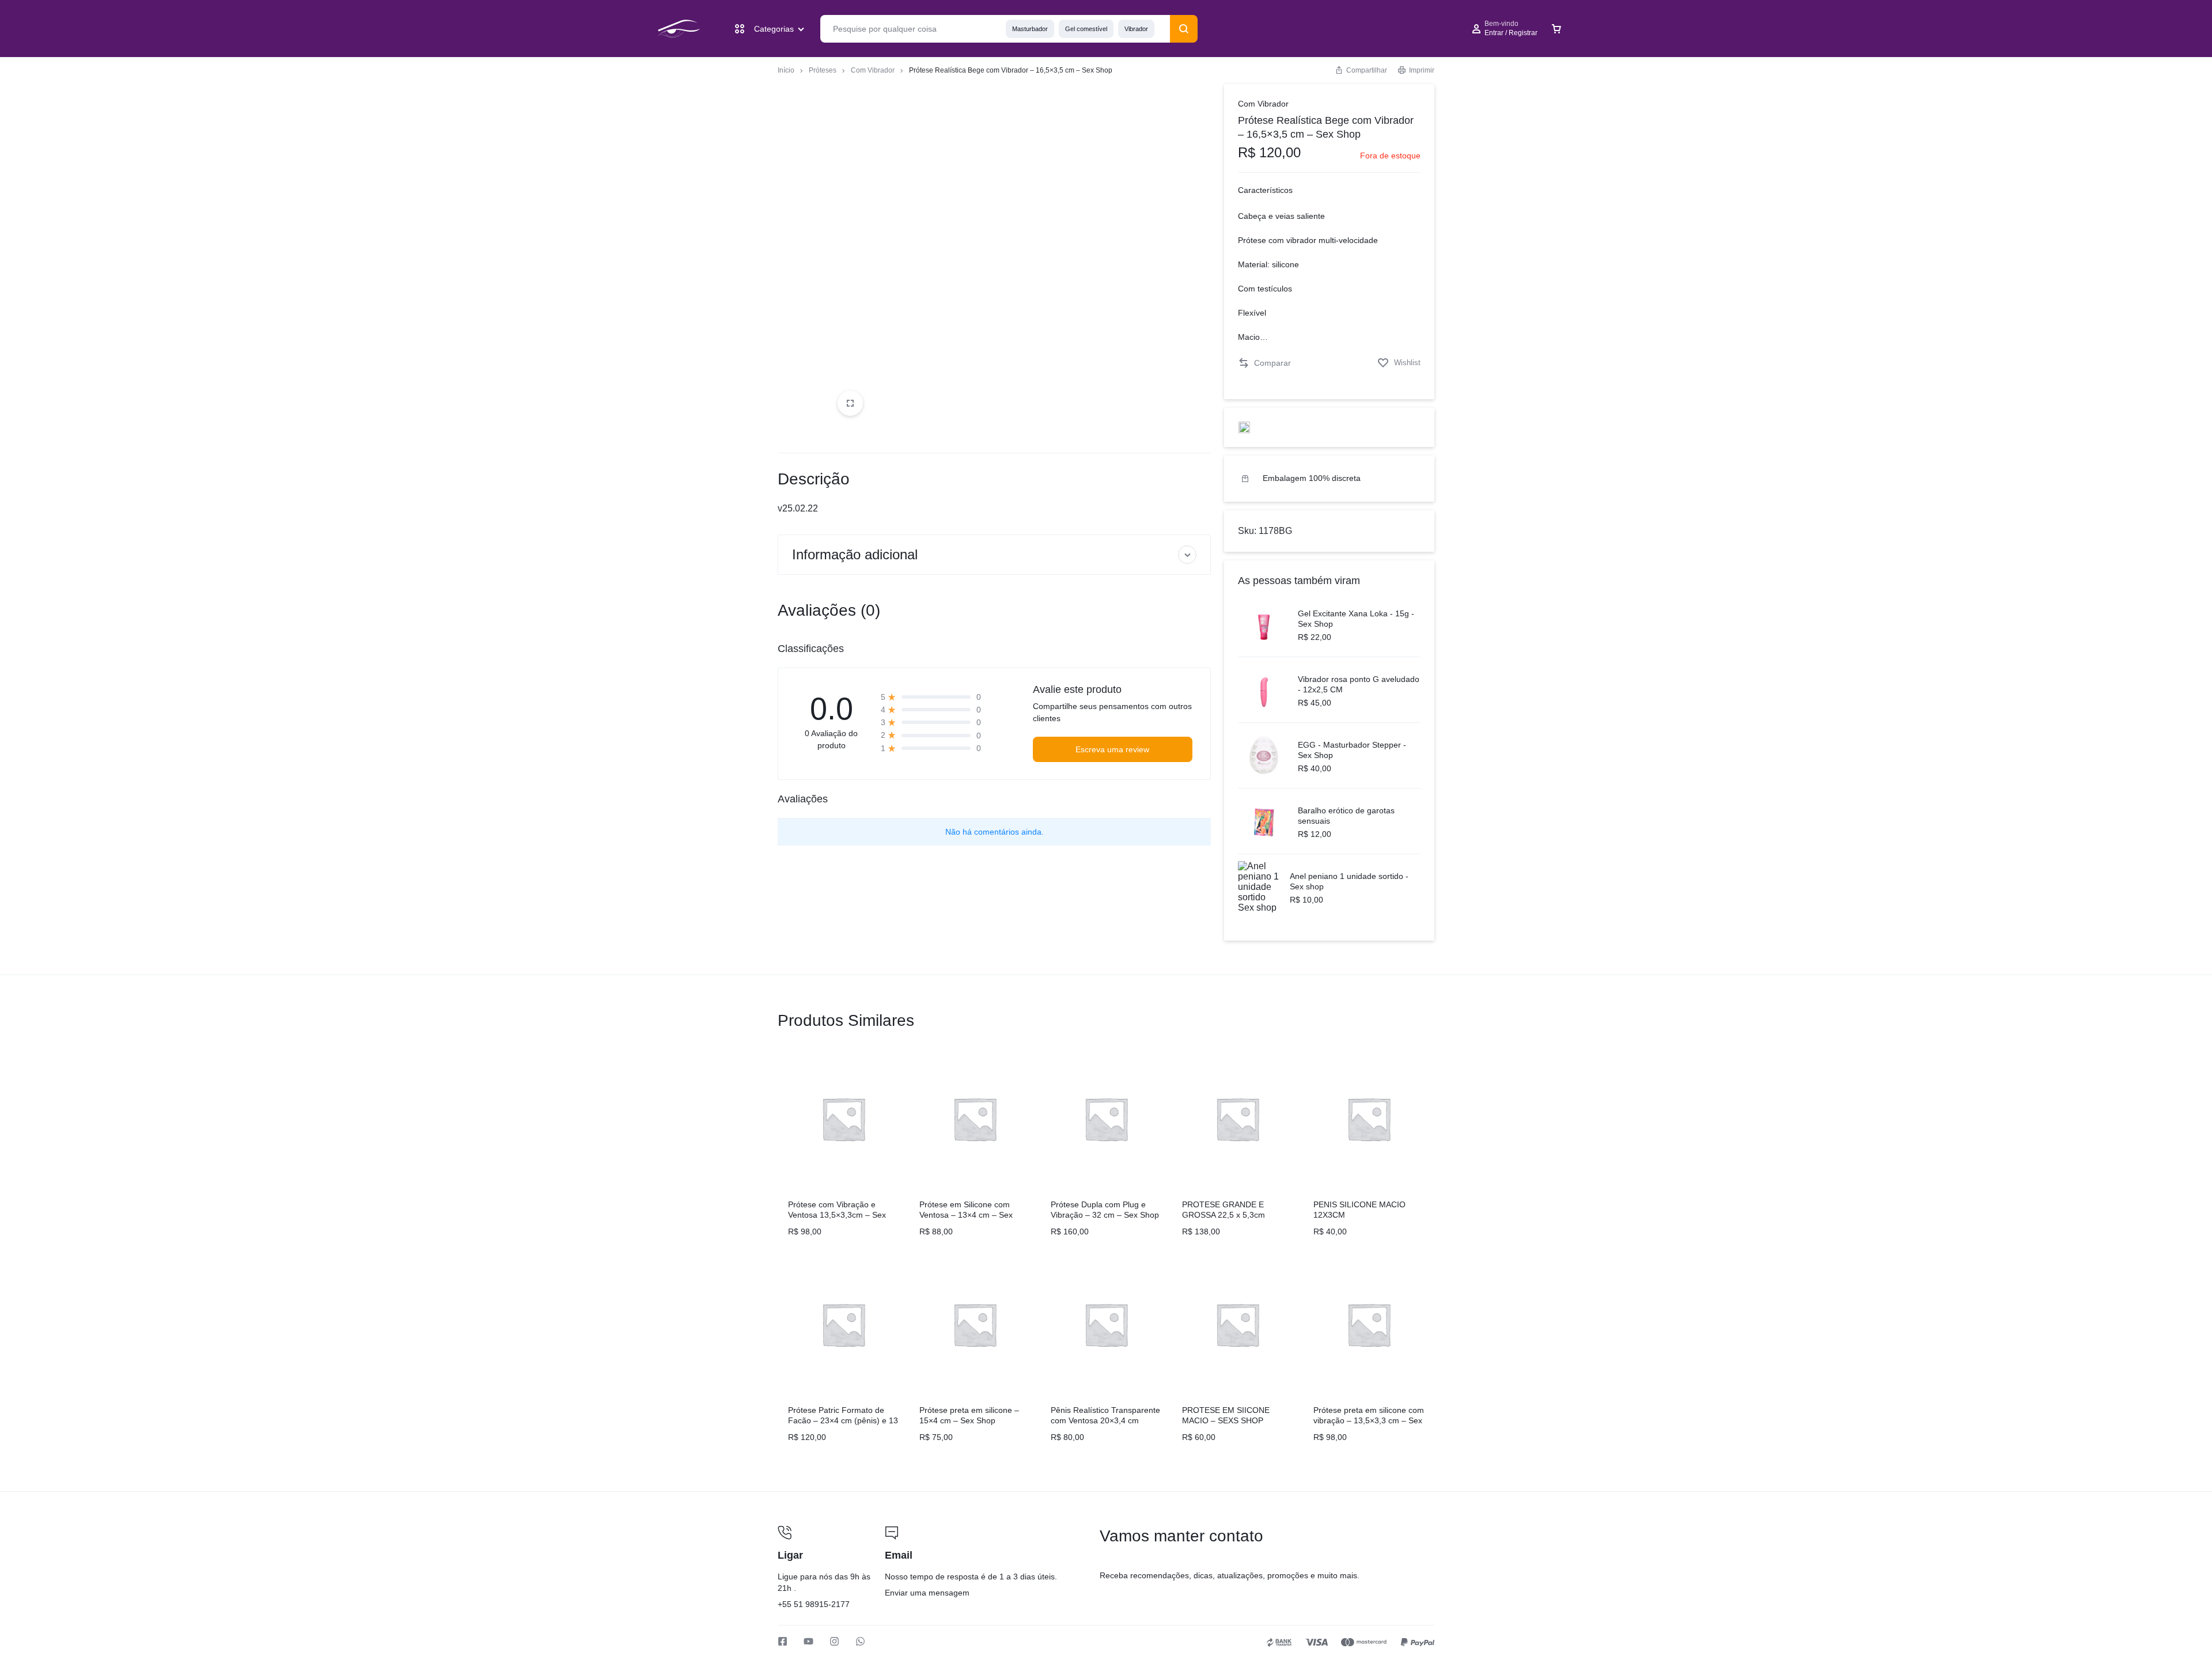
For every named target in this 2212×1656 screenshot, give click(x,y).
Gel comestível (1086, 29)
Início (786, 70)
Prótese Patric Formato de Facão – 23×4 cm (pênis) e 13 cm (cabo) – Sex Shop (843, 1420)
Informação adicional (855, 554)
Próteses (823, 70)
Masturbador (1030, 29)
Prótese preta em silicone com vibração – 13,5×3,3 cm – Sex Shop (1369, 1420)
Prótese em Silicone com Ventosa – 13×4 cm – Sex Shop (966, 1215)
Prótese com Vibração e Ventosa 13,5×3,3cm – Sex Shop (837, 1215)
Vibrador (1136, 29)
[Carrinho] (1556, 29)
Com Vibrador (873, 70)
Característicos (1265, 190)
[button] (1264, 363)
